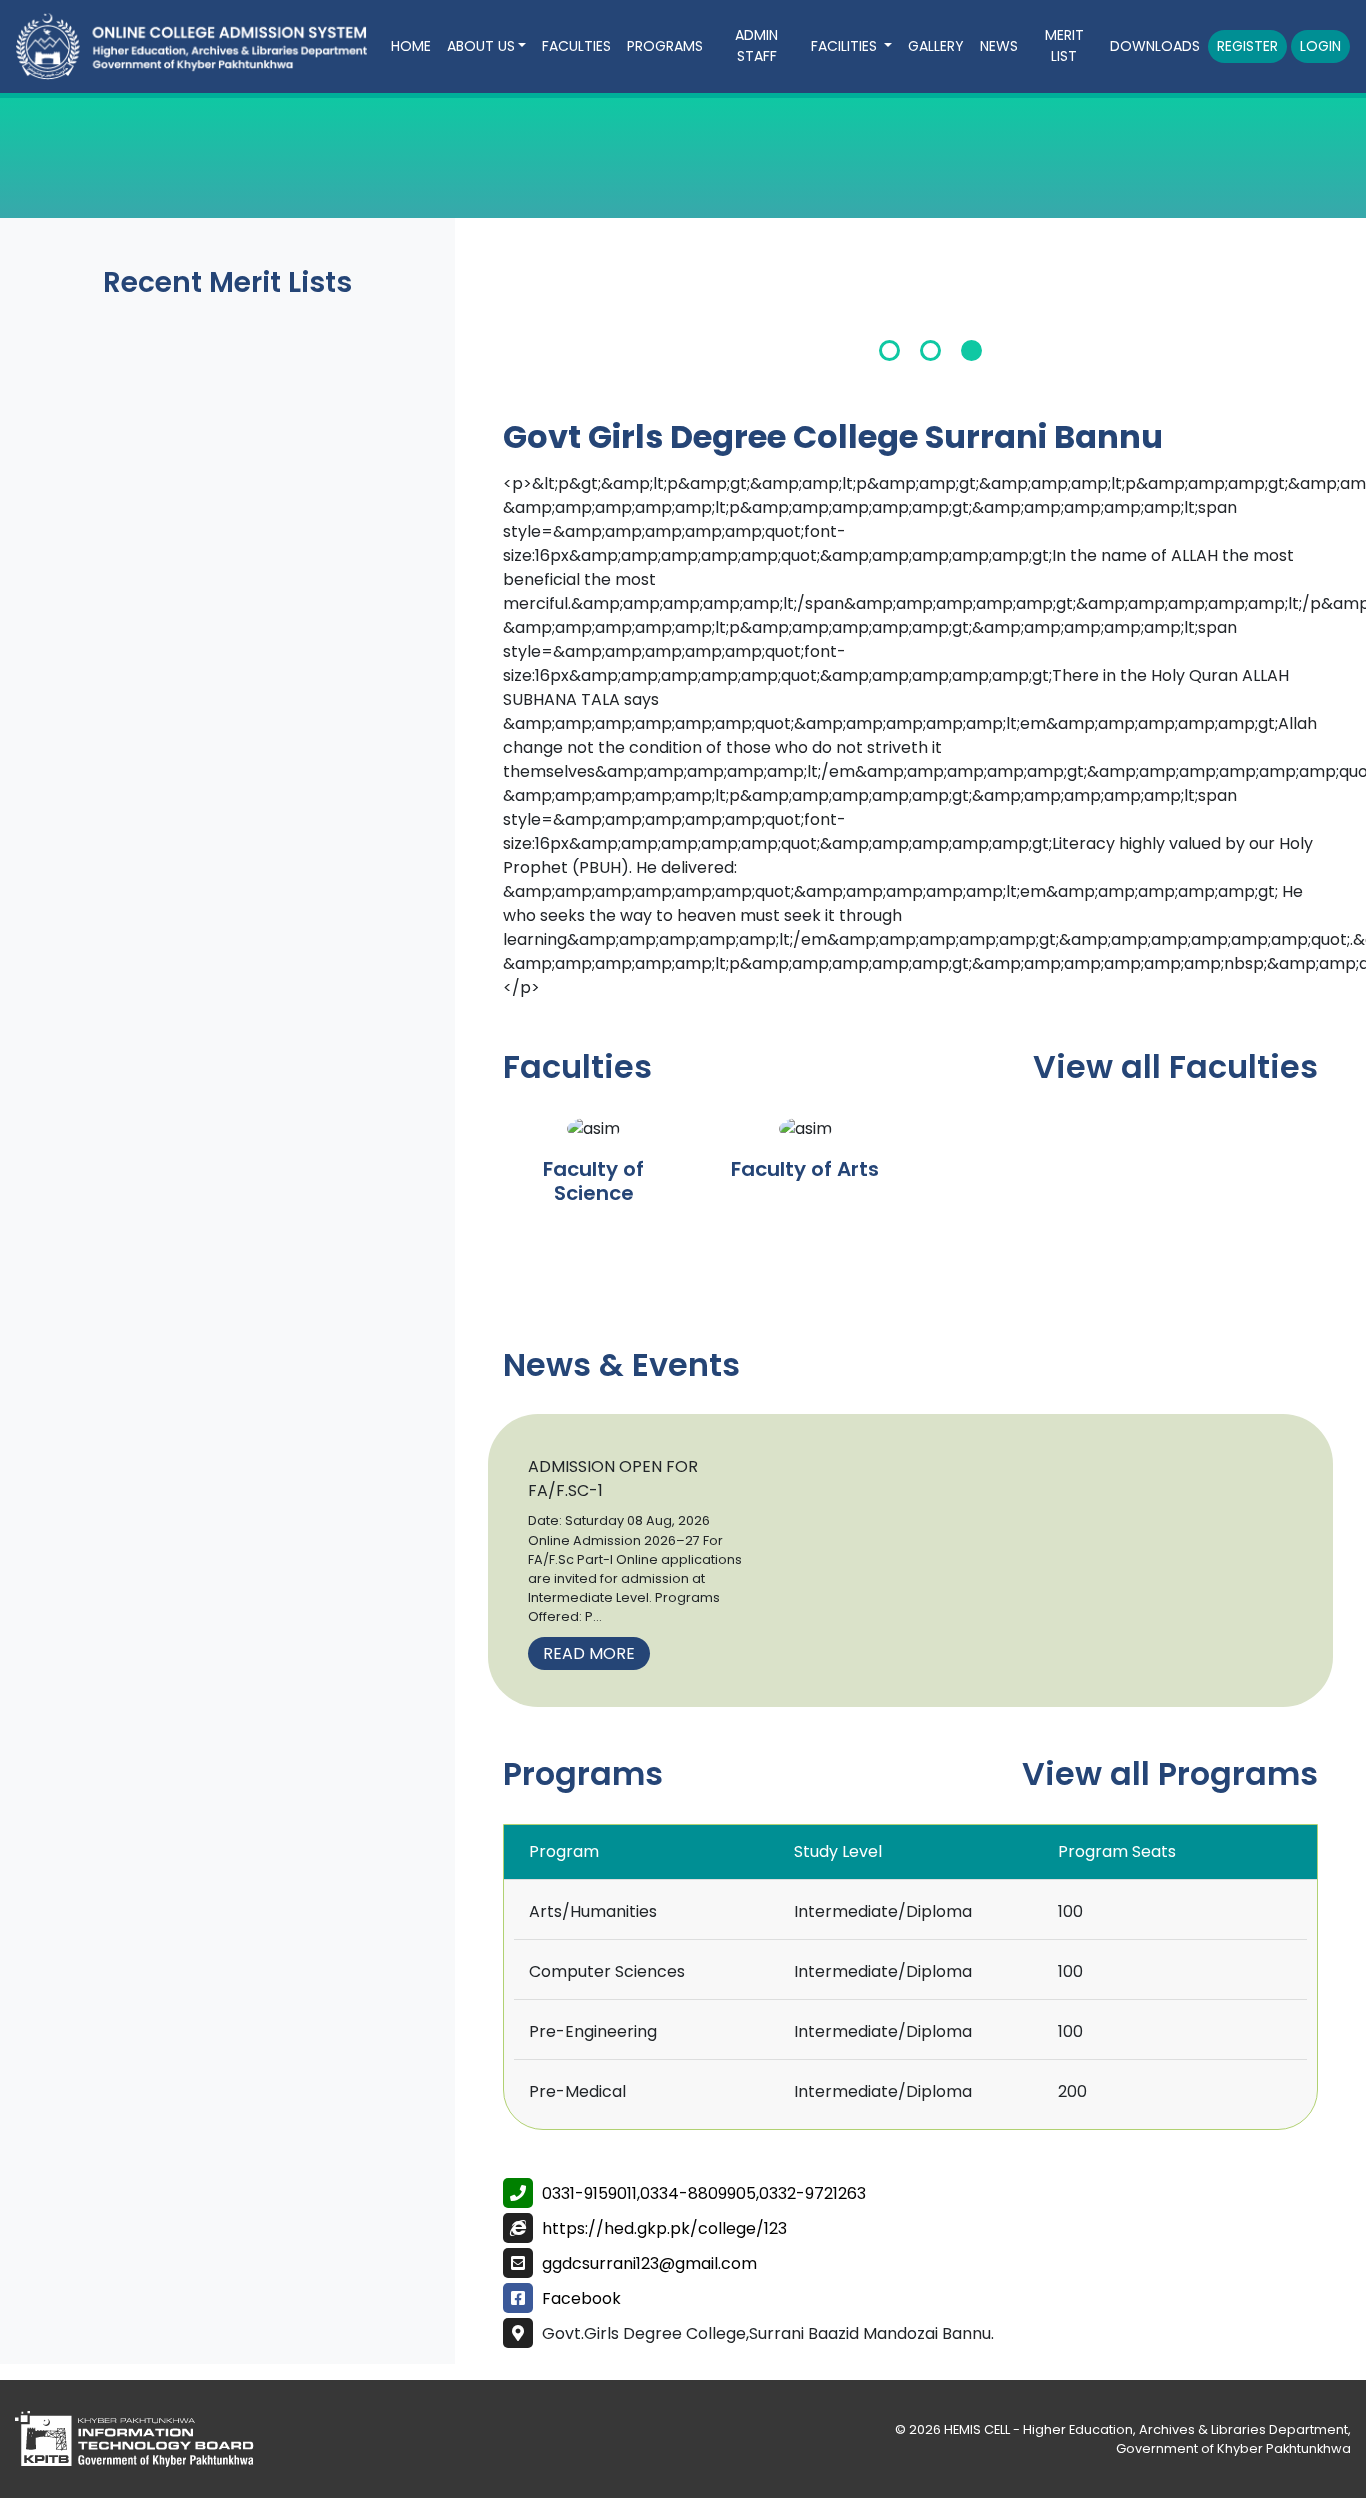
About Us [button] (481, 46)
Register (1247, 46)
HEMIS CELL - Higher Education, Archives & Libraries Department (1146, 2429)
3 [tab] (971, 350)
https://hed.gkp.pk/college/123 (664, 2228)
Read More (589, 1653)
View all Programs (1170, 1773)
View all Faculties (1175, 1066)
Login (1320, 46)
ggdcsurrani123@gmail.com (649, 2263)
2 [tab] (930, 350)
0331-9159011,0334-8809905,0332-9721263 (704, 2193)
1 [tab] (889, 350)
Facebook (581, 2298)
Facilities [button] (846, 46)
